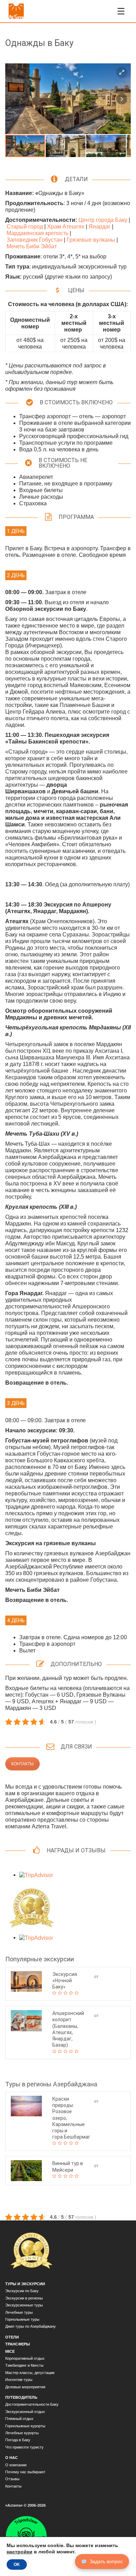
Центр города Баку (103, 220)
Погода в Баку (18, 2440)
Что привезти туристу (24, 2447)
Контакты (13, 2486)
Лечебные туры (19, 2312)
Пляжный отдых (19, 2419)
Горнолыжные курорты (25, 2426)
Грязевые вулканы (91, 240)
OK (17, 2565)
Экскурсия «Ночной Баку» (65, 1980)
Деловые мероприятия (25, 2387)
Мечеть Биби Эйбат (32, 246)
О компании (16, 2465)
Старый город (25, 227)
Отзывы (12, 2479)
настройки (20, 2552)
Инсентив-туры (19, 2380)
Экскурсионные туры (24, 2305)
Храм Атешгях (66, 227)
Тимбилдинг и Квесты (24, 2365)
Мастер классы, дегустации (30, 2373)
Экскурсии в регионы (24, 2298)
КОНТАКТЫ (22, 1764)
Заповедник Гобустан (35, 240)
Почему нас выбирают (25, 2472)
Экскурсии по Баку (22, 2291)
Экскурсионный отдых (25, 2412)
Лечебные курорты (22, 2433)
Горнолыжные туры (22, 2319)
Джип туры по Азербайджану (31, 2326)
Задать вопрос (106, 2561)
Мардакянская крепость (37, 233)
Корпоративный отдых (25, 2358)
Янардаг (100, 227)
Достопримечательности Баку (32, 2404)
